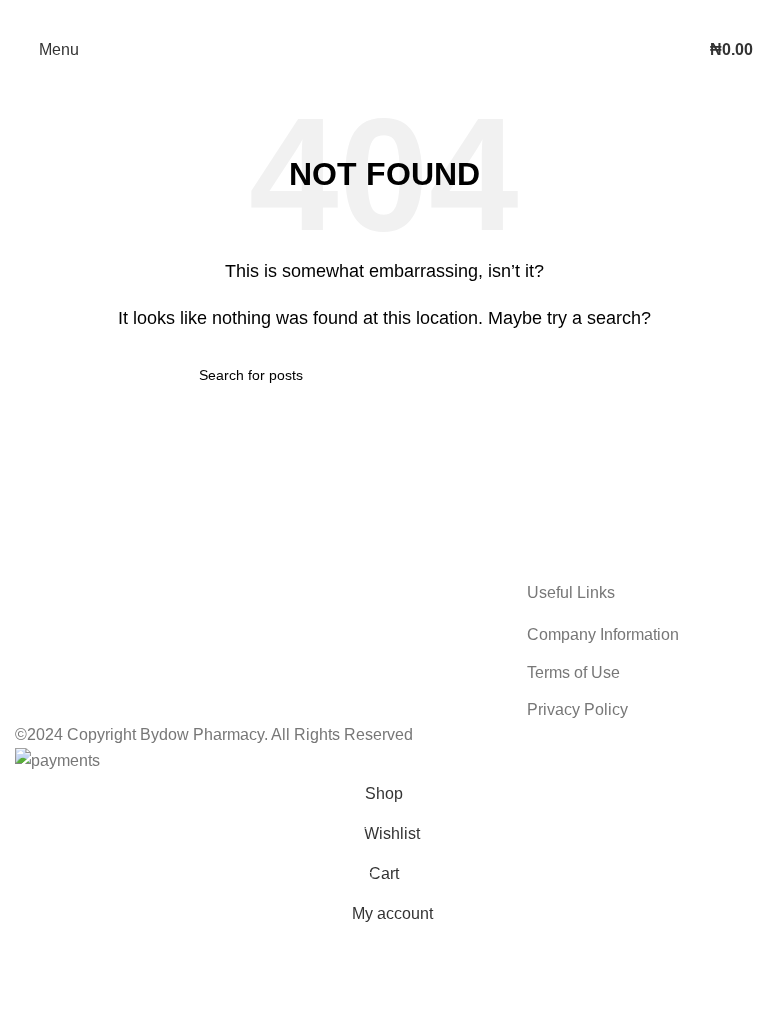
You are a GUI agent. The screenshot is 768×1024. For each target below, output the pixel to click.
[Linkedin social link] (410, 15)
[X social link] (358, 15)
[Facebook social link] (332, 15)
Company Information (603, 634)
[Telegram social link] (436, 15)
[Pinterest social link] (384, 15)
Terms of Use (573, 672)
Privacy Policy (577, 709)
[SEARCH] (561, 375)
